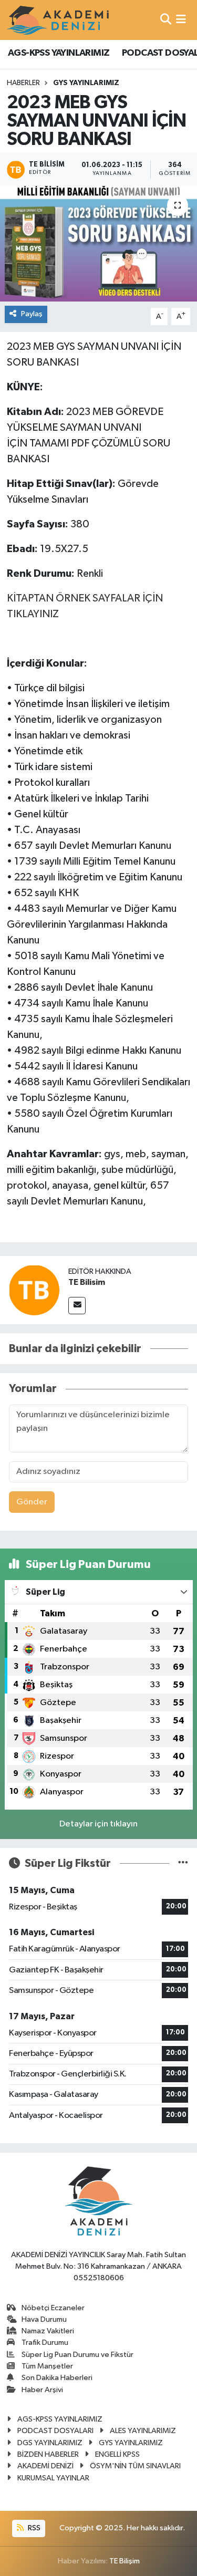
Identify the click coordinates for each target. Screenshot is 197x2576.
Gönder (32, 1502)
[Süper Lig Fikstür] (183, 1863)
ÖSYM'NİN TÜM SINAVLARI (135, 2466)
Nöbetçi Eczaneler (53, 2308)
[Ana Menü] (181, 20)
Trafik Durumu (45, 2343)
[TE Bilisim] (34, 1290)
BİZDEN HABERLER (48, 2454)
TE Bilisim (87, 1282)
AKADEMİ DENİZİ (45, 2466)
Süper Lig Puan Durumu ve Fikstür (77, 2355)
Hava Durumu (44, 2319)
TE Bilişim (125, 2561)
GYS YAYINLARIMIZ (86, 83)
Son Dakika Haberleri (57, 2378)
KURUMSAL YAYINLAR (53, 2478)
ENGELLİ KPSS (117, 2454)
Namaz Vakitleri (48, 2331)
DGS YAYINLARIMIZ (50, 2443)
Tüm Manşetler (47, 2366)
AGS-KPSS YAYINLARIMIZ (59, 53)
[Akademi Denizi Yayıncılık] (59, 20)
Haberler (23, 83)
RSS (33, 2528)
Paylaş (32, 314)
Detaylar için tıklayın (98, 1824)
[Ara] (166, 20)
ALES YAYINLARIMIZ (143, 2431)
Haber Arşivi (42, 2390)
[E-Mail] (77, 1306)
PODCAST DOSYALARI (55, 2431)
